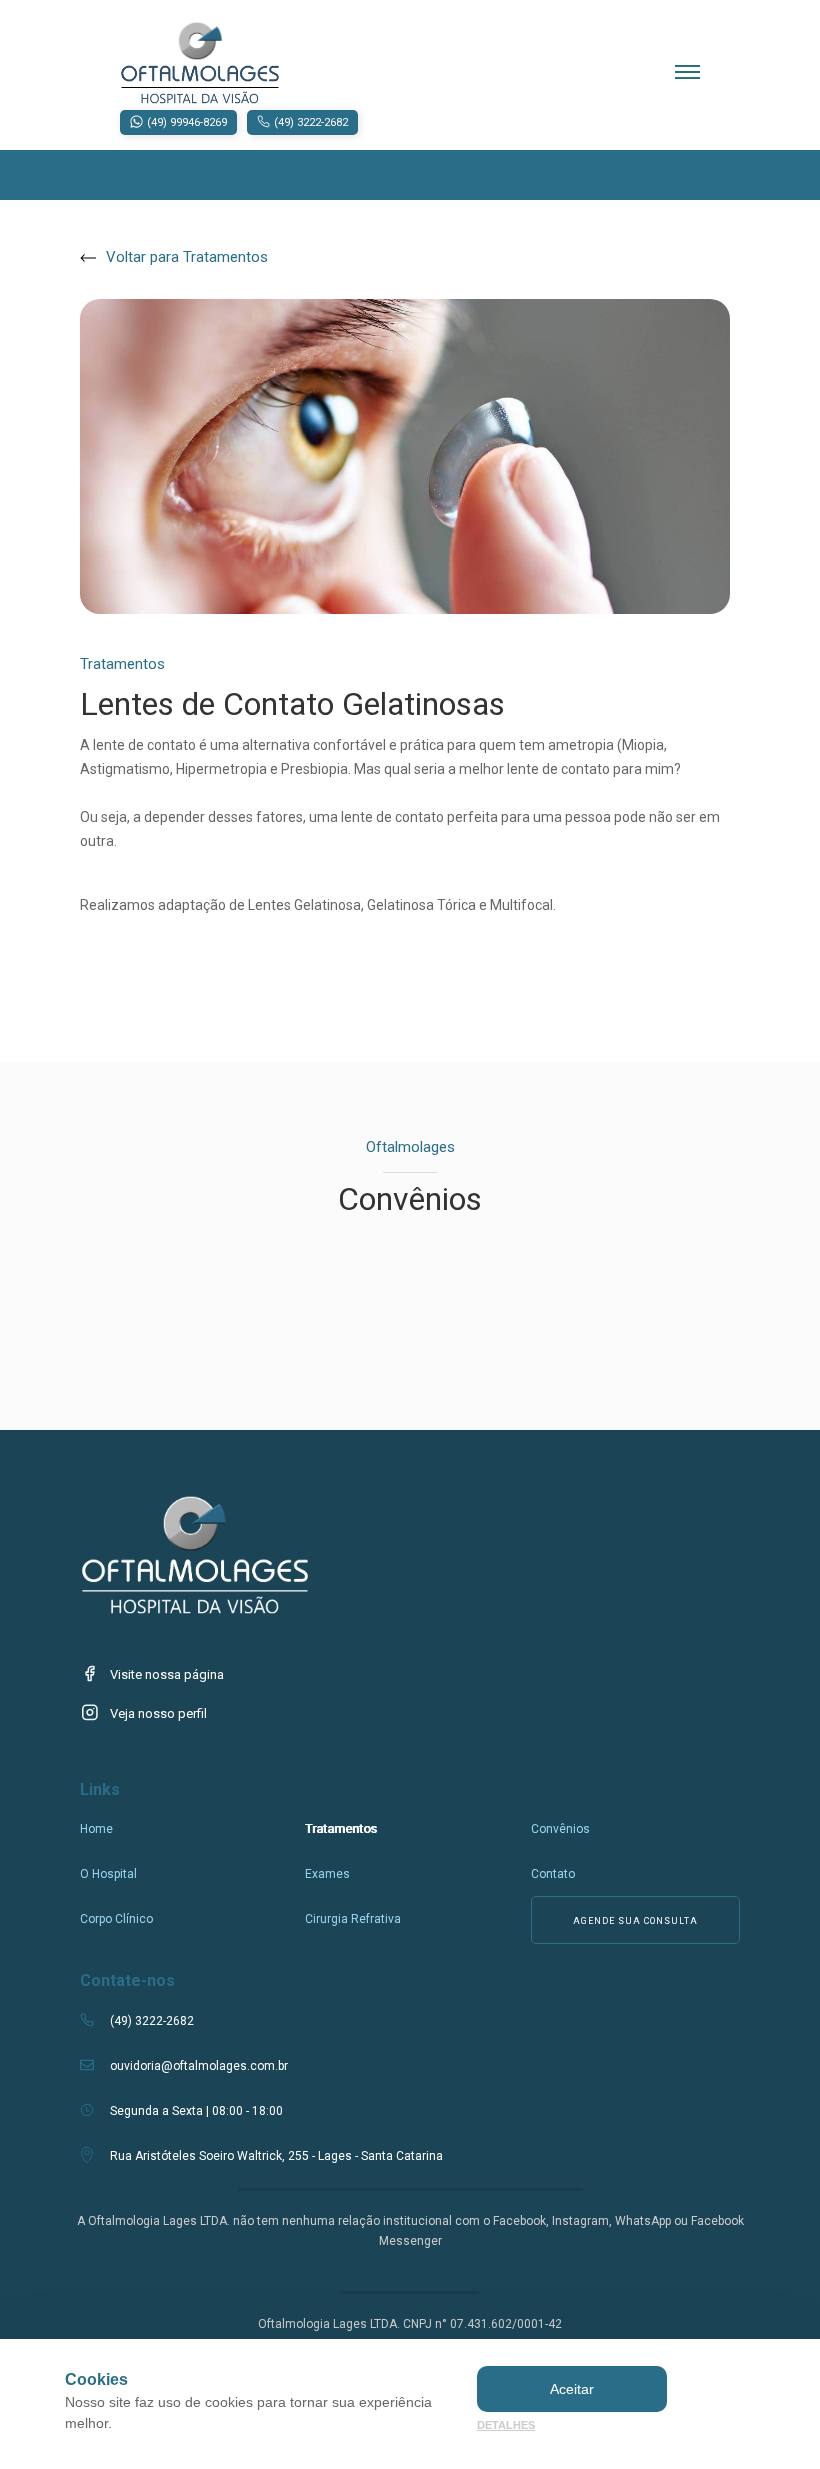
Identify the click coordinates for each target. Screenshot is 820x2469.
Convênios (560, 1829)
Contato (553, 1874)
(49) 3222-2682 (152, 2021)
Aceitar (572, 2389)
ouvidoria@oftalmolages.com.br (199, 2066)
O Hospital (108, 1874)
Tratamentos (341, 1829)
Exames (327, 1874)
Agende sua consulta (635, 1921)
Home (96, 1829)
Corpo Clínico (116, 1919)
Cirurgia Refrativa (353, 1919)
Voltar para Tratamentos (187, 257)
